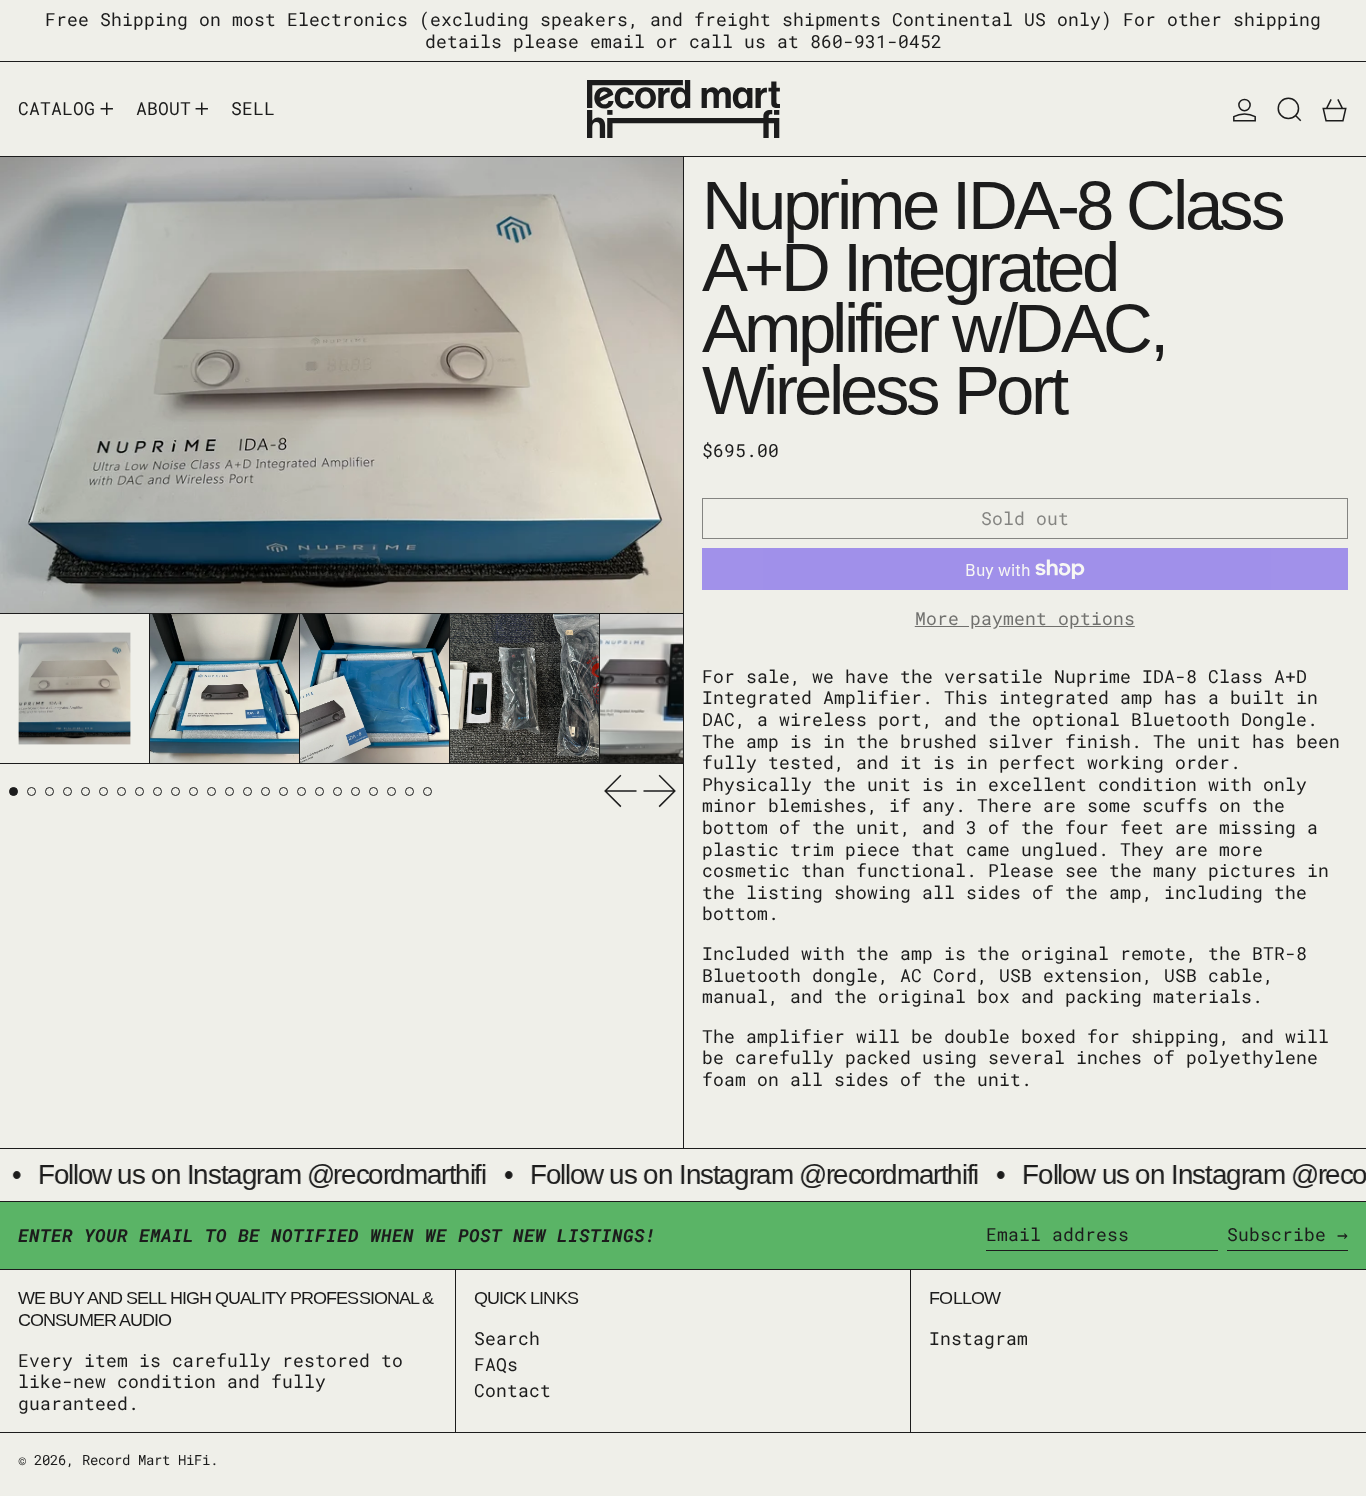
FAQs (496, 1364)
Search (507, 1338)
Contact (512, 1390)
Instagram (978, 1339)
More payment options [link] (1025, 619)
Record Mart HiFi (146, 1459)
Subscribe (1276, 1234)
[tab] (13, 790)
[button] (1289, 109)
